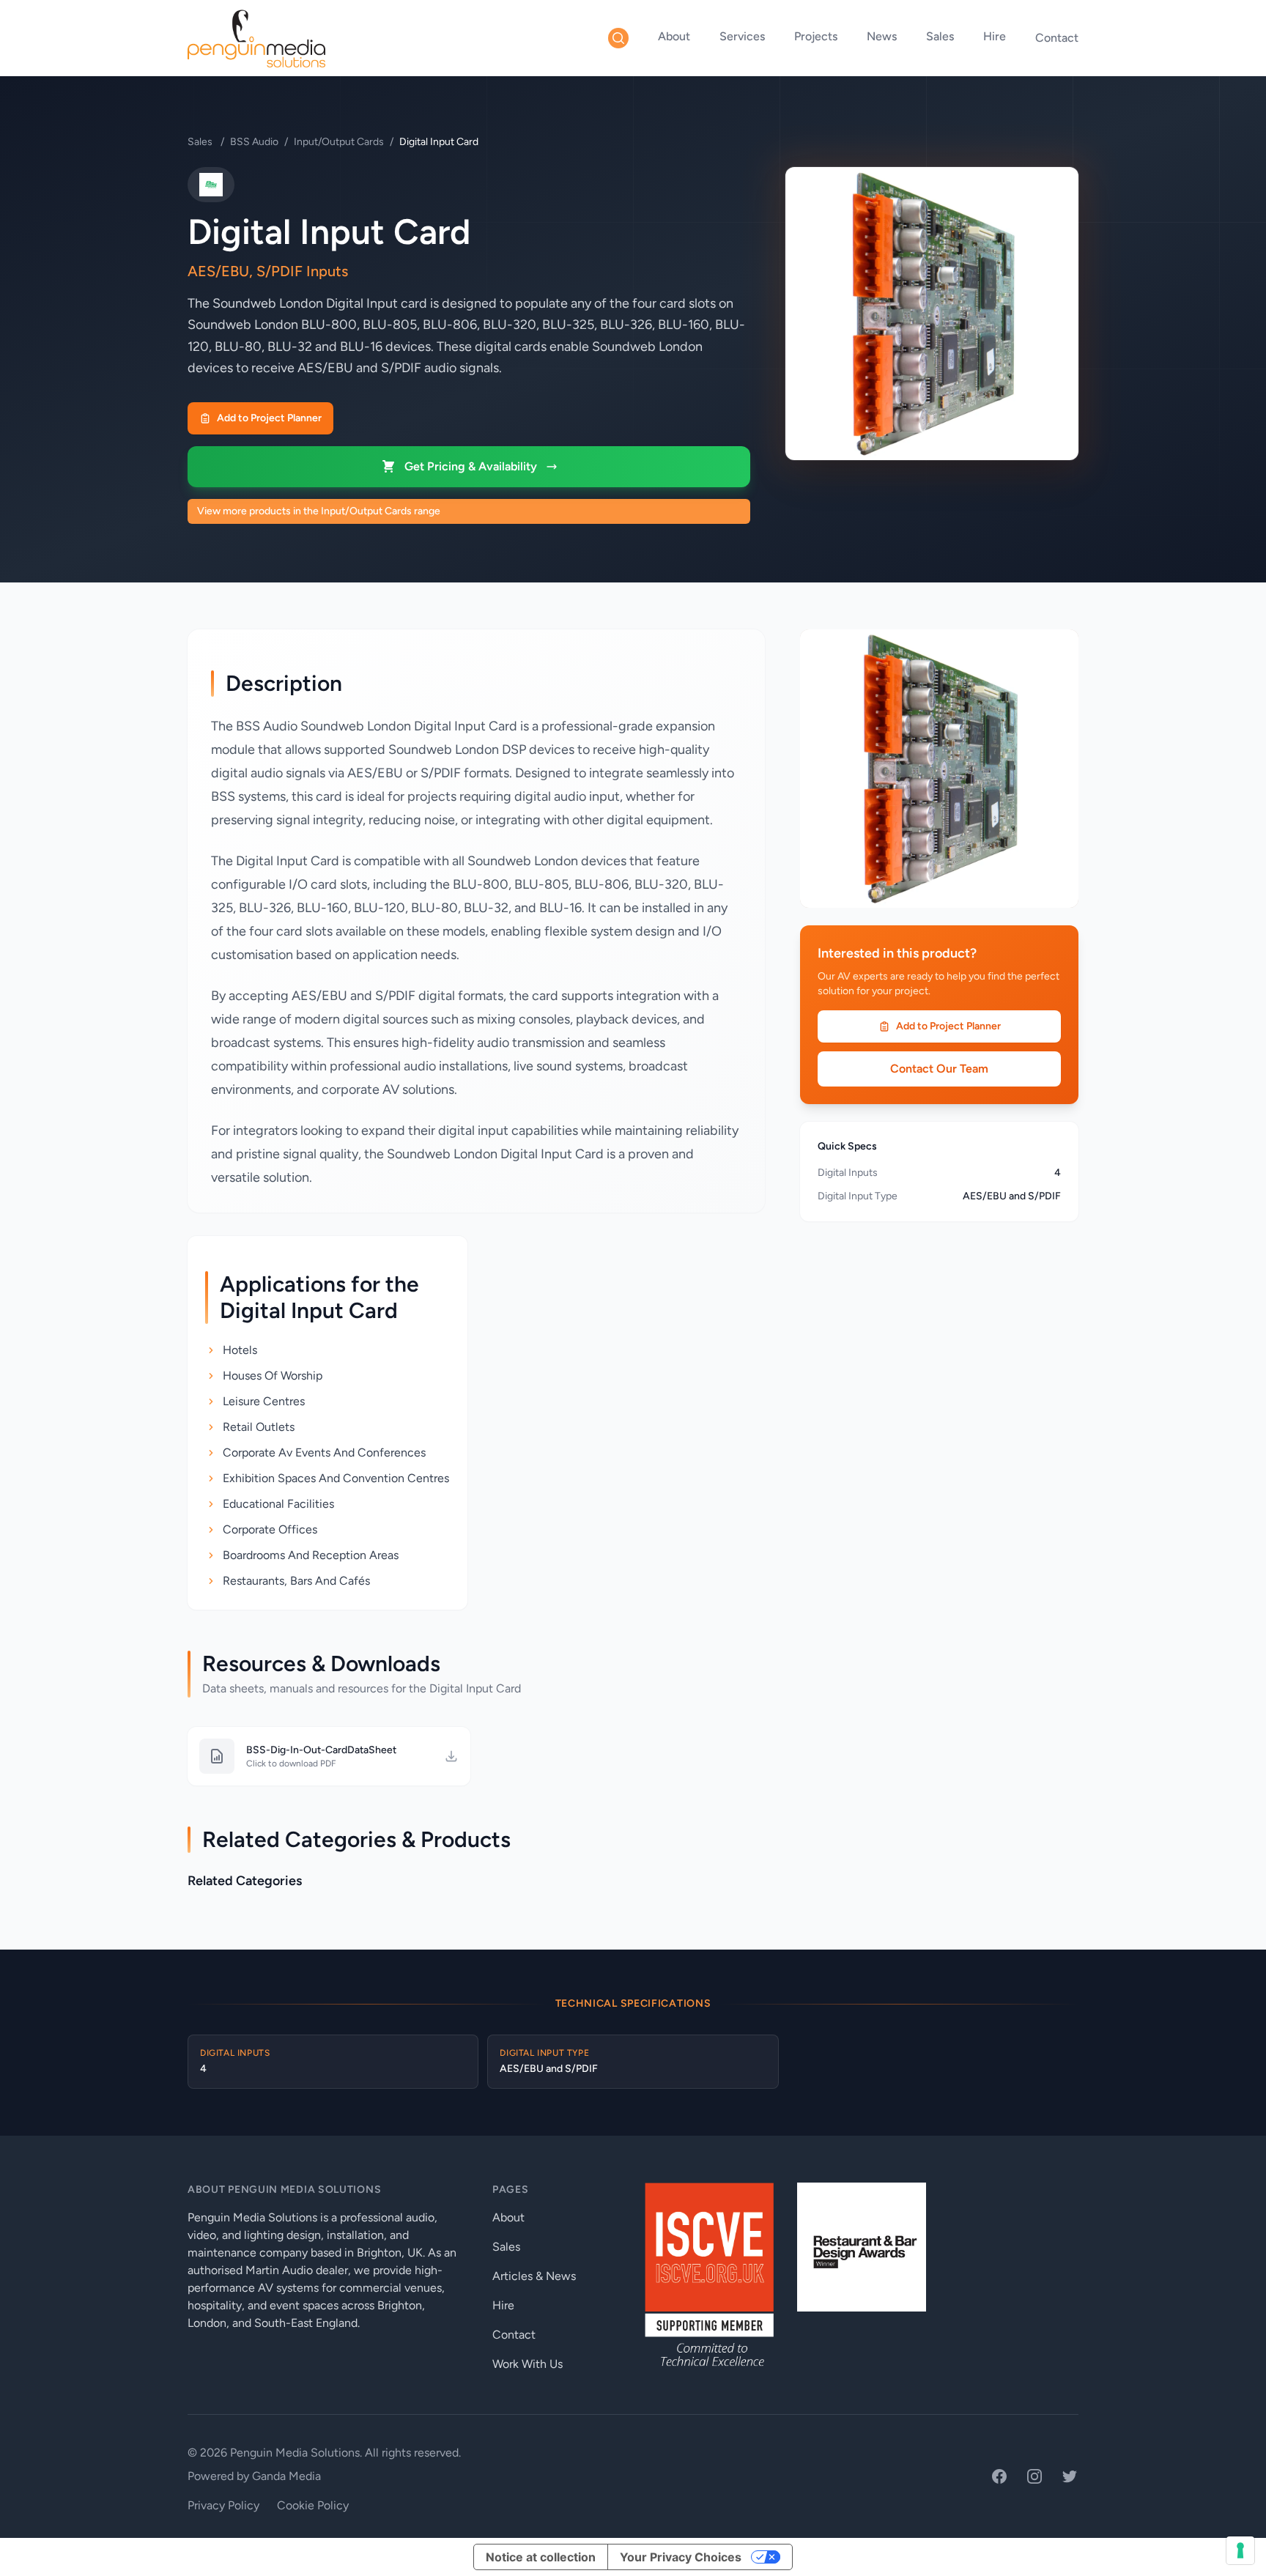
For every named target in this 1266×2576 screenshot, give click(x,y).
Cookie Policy (313, 2505)
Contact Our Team (939, 1069)
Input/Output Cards (339, 142)
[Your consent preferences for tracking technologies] (1240, 2550)
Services (742, 36)
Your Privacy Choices (681, 2557)
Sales (940, 36)
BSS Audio (254, 142)
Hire (995, 36)
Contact (1057, 38)
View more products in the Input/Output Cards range (319, 511)
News (882, 36)
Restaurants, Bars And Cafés (296, 1581)
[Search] (618, 38)
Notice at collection (541, 2557)
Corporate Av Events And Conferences (324, 1452)
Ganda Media (286, 2476)
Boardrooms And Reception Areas (311, 1555)
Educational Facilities (278, 1504)
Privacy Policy (223, 2505)
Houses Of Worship (273, 1376)
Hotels (240, 1350)
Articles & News (534, 2276)
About (674, 36)
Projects (816, 36)
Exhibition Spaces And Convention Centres (336, 1478)
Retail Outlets (259, 1427)
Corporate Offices (270, 1529)
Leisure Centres (264, 1401)
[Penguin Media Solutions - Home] (256, 38)
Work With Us (527, 2364)
